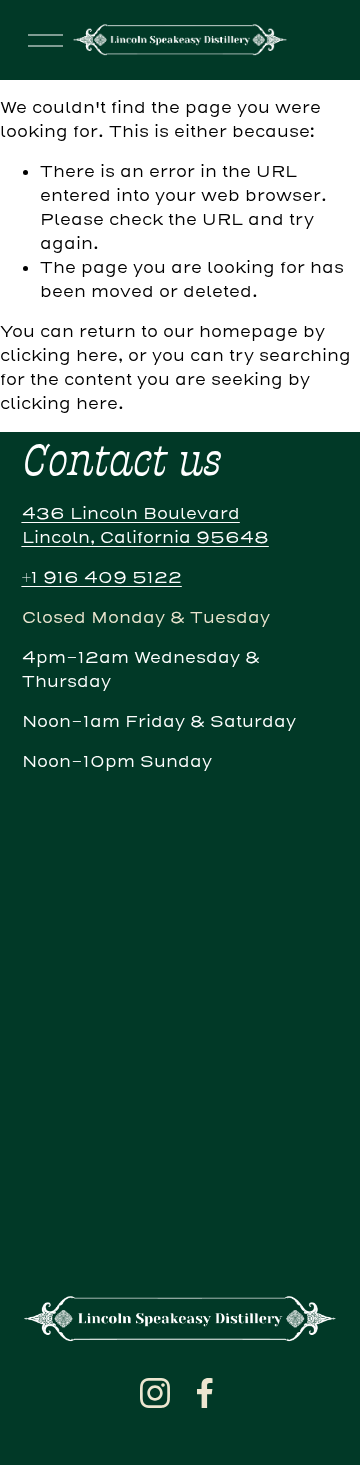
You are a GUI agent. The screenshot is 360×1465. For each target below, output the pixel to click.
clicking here (59, 355)
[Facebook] (205, 1393)
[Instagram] (155, 1393)
